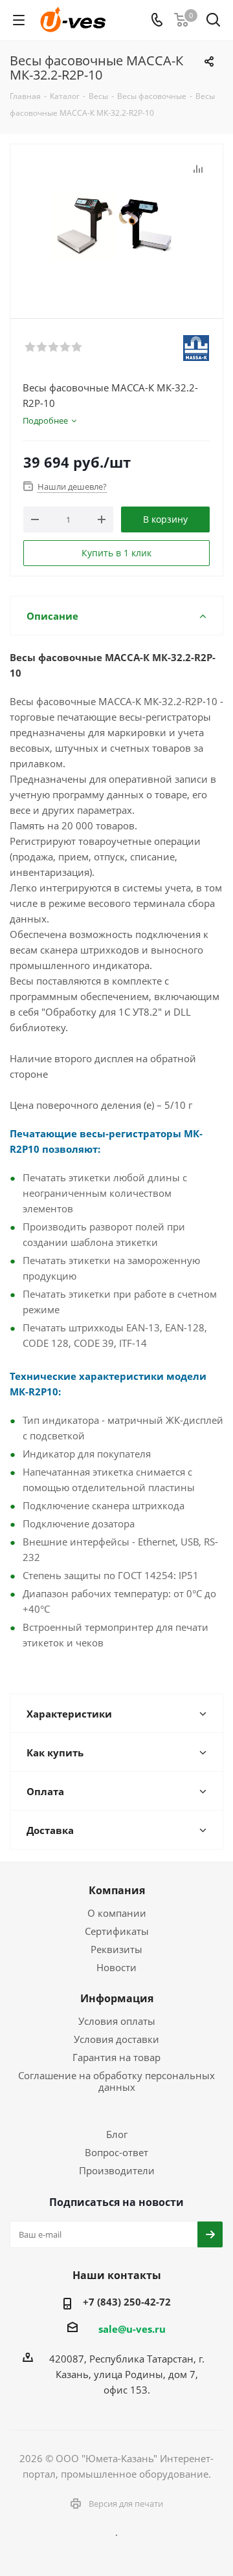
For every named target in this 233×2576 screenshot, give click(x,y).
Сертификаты (117, 1931)
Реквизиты (116, 1949)
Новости (116, 1967)
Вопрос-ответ (116, 2152)
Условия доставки (116, 2039)
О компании (117, 1913)
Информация (117, 1998)
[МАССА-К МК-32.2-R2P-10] (116, 225)
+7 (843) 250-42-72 (127, 2302)
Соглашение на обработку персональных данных (116, 2081)
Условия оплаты (117, 2021)
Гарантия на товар (116, 2057)
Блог (117, 2134)
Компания (117, 1890)
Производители (117, 2170)
